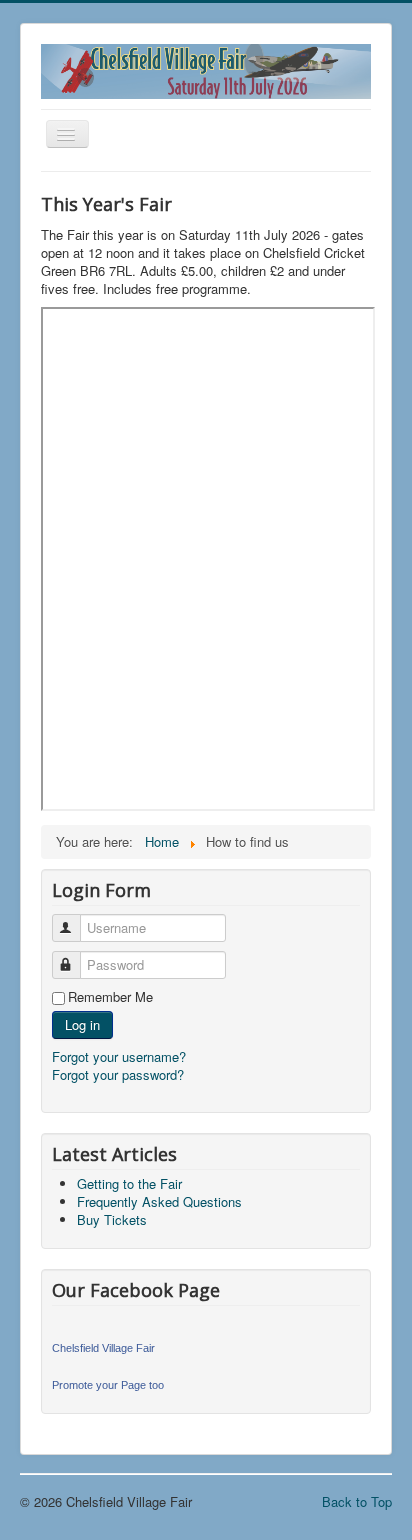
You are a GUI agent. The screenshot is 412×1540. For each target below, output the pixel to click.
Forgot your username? (119, 1056)
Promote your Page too (108, 1385)
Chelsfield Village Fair (103, 1348)
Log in (82, 1024)
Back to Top (357, 1501)
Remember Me (110, 997)
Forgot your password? (118, 1074)
